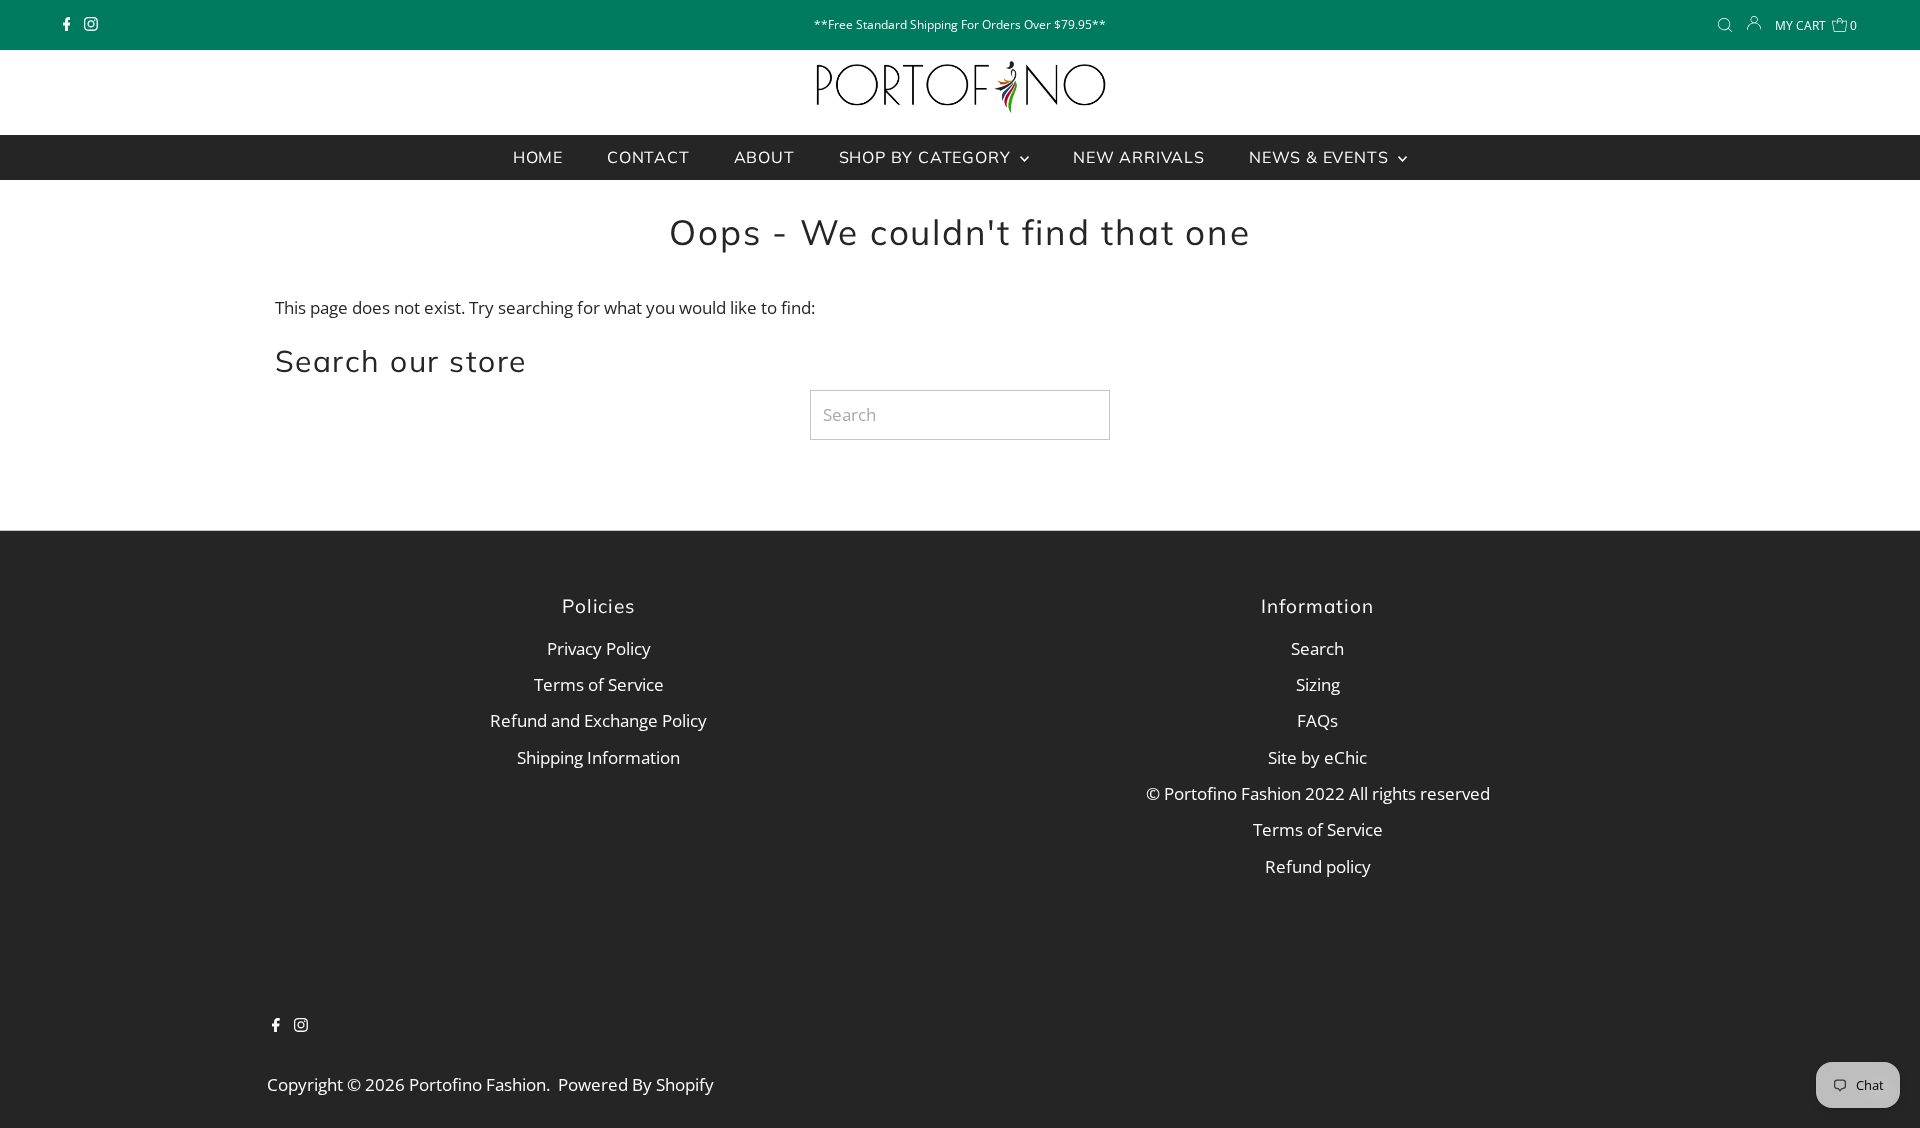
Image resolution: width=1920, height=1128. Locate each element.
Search (1317, 648)
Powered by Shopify (636, 1084)
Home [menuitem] (538, 157)
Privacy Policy (599, 648)
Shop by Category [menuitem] (927, 157)
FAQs (1317, 720)
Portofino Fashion (477, 1084)
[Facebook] (67, 25)
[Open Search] (1725, 25)
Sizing (1318, 684)
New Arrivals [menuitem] (1139, 157)
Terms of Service (599, 684)
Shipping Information (598, 757)
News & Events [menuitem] (1321, 157)
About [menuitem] (764, 157)
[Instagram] (91, 25)
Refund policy (1318, 866)
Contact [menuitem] (648, 157)
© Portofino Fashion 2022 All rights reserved (1318, 793)
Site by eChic (1317, 757)
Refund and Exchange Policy (598, 720)
